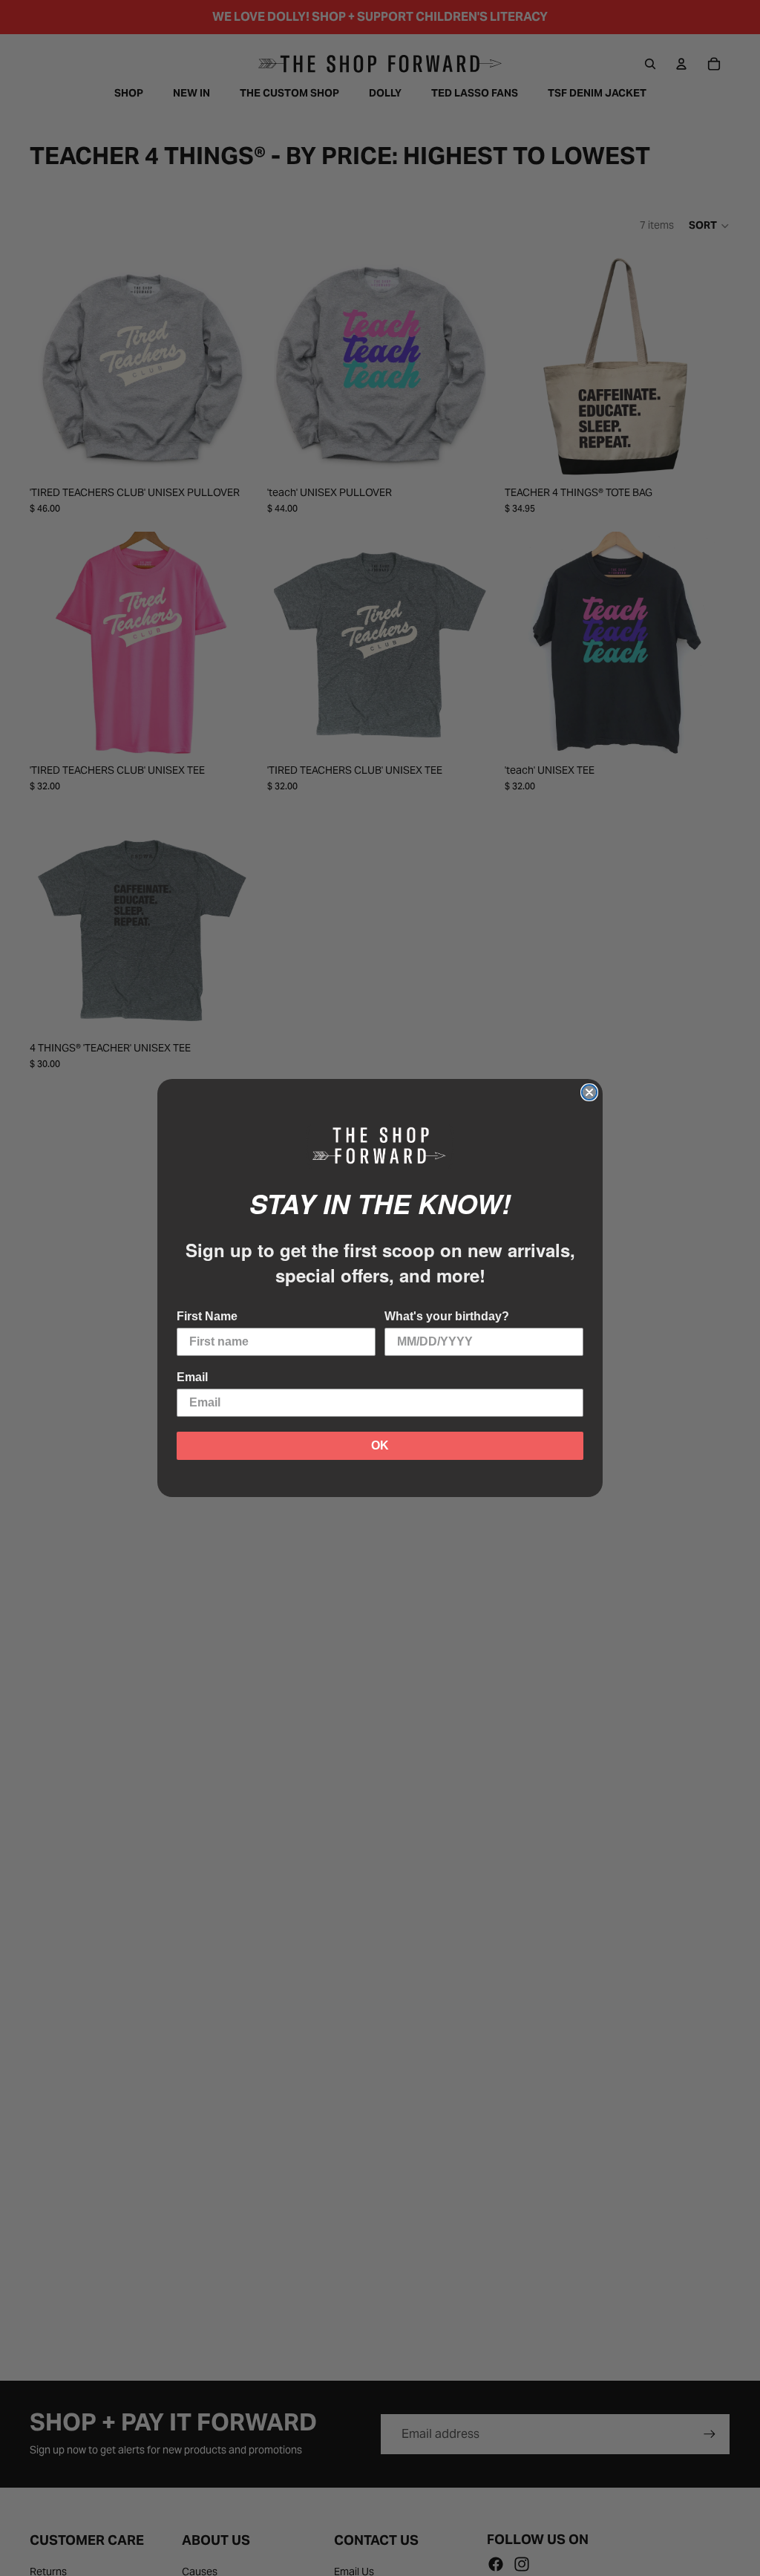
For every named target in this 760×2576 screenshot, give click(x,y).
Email (192, 1377)
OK (380, 1445)
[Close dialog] (589, 1092)
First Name (207, 1316)
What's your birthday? (447, 1316)
